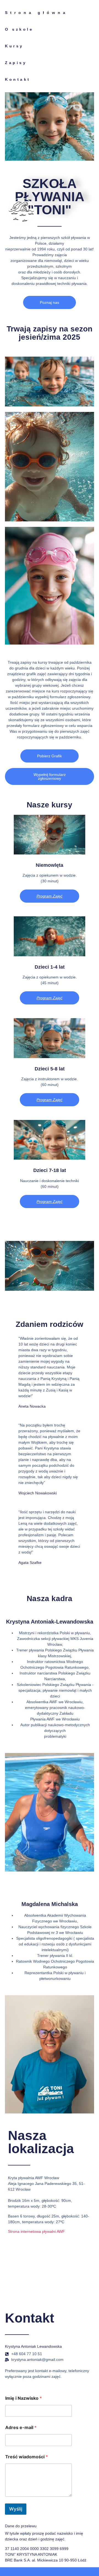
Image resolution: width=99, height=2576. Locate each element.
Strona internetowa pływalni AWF (36, 2231)
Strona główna (36, 13)
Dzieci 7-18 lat (50, 1170)
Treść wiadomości (27, 2457)
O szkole (19, 29)
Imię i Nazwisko (24, 2398)
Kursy (14, 46)
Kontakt (18, 79)
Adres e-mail (21, 2428)
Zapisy (16, 63)
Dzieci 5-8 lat (50, 1069)
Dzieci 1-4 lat (50, 967)
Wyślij (16, 2509)
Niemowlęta (50, 865)
